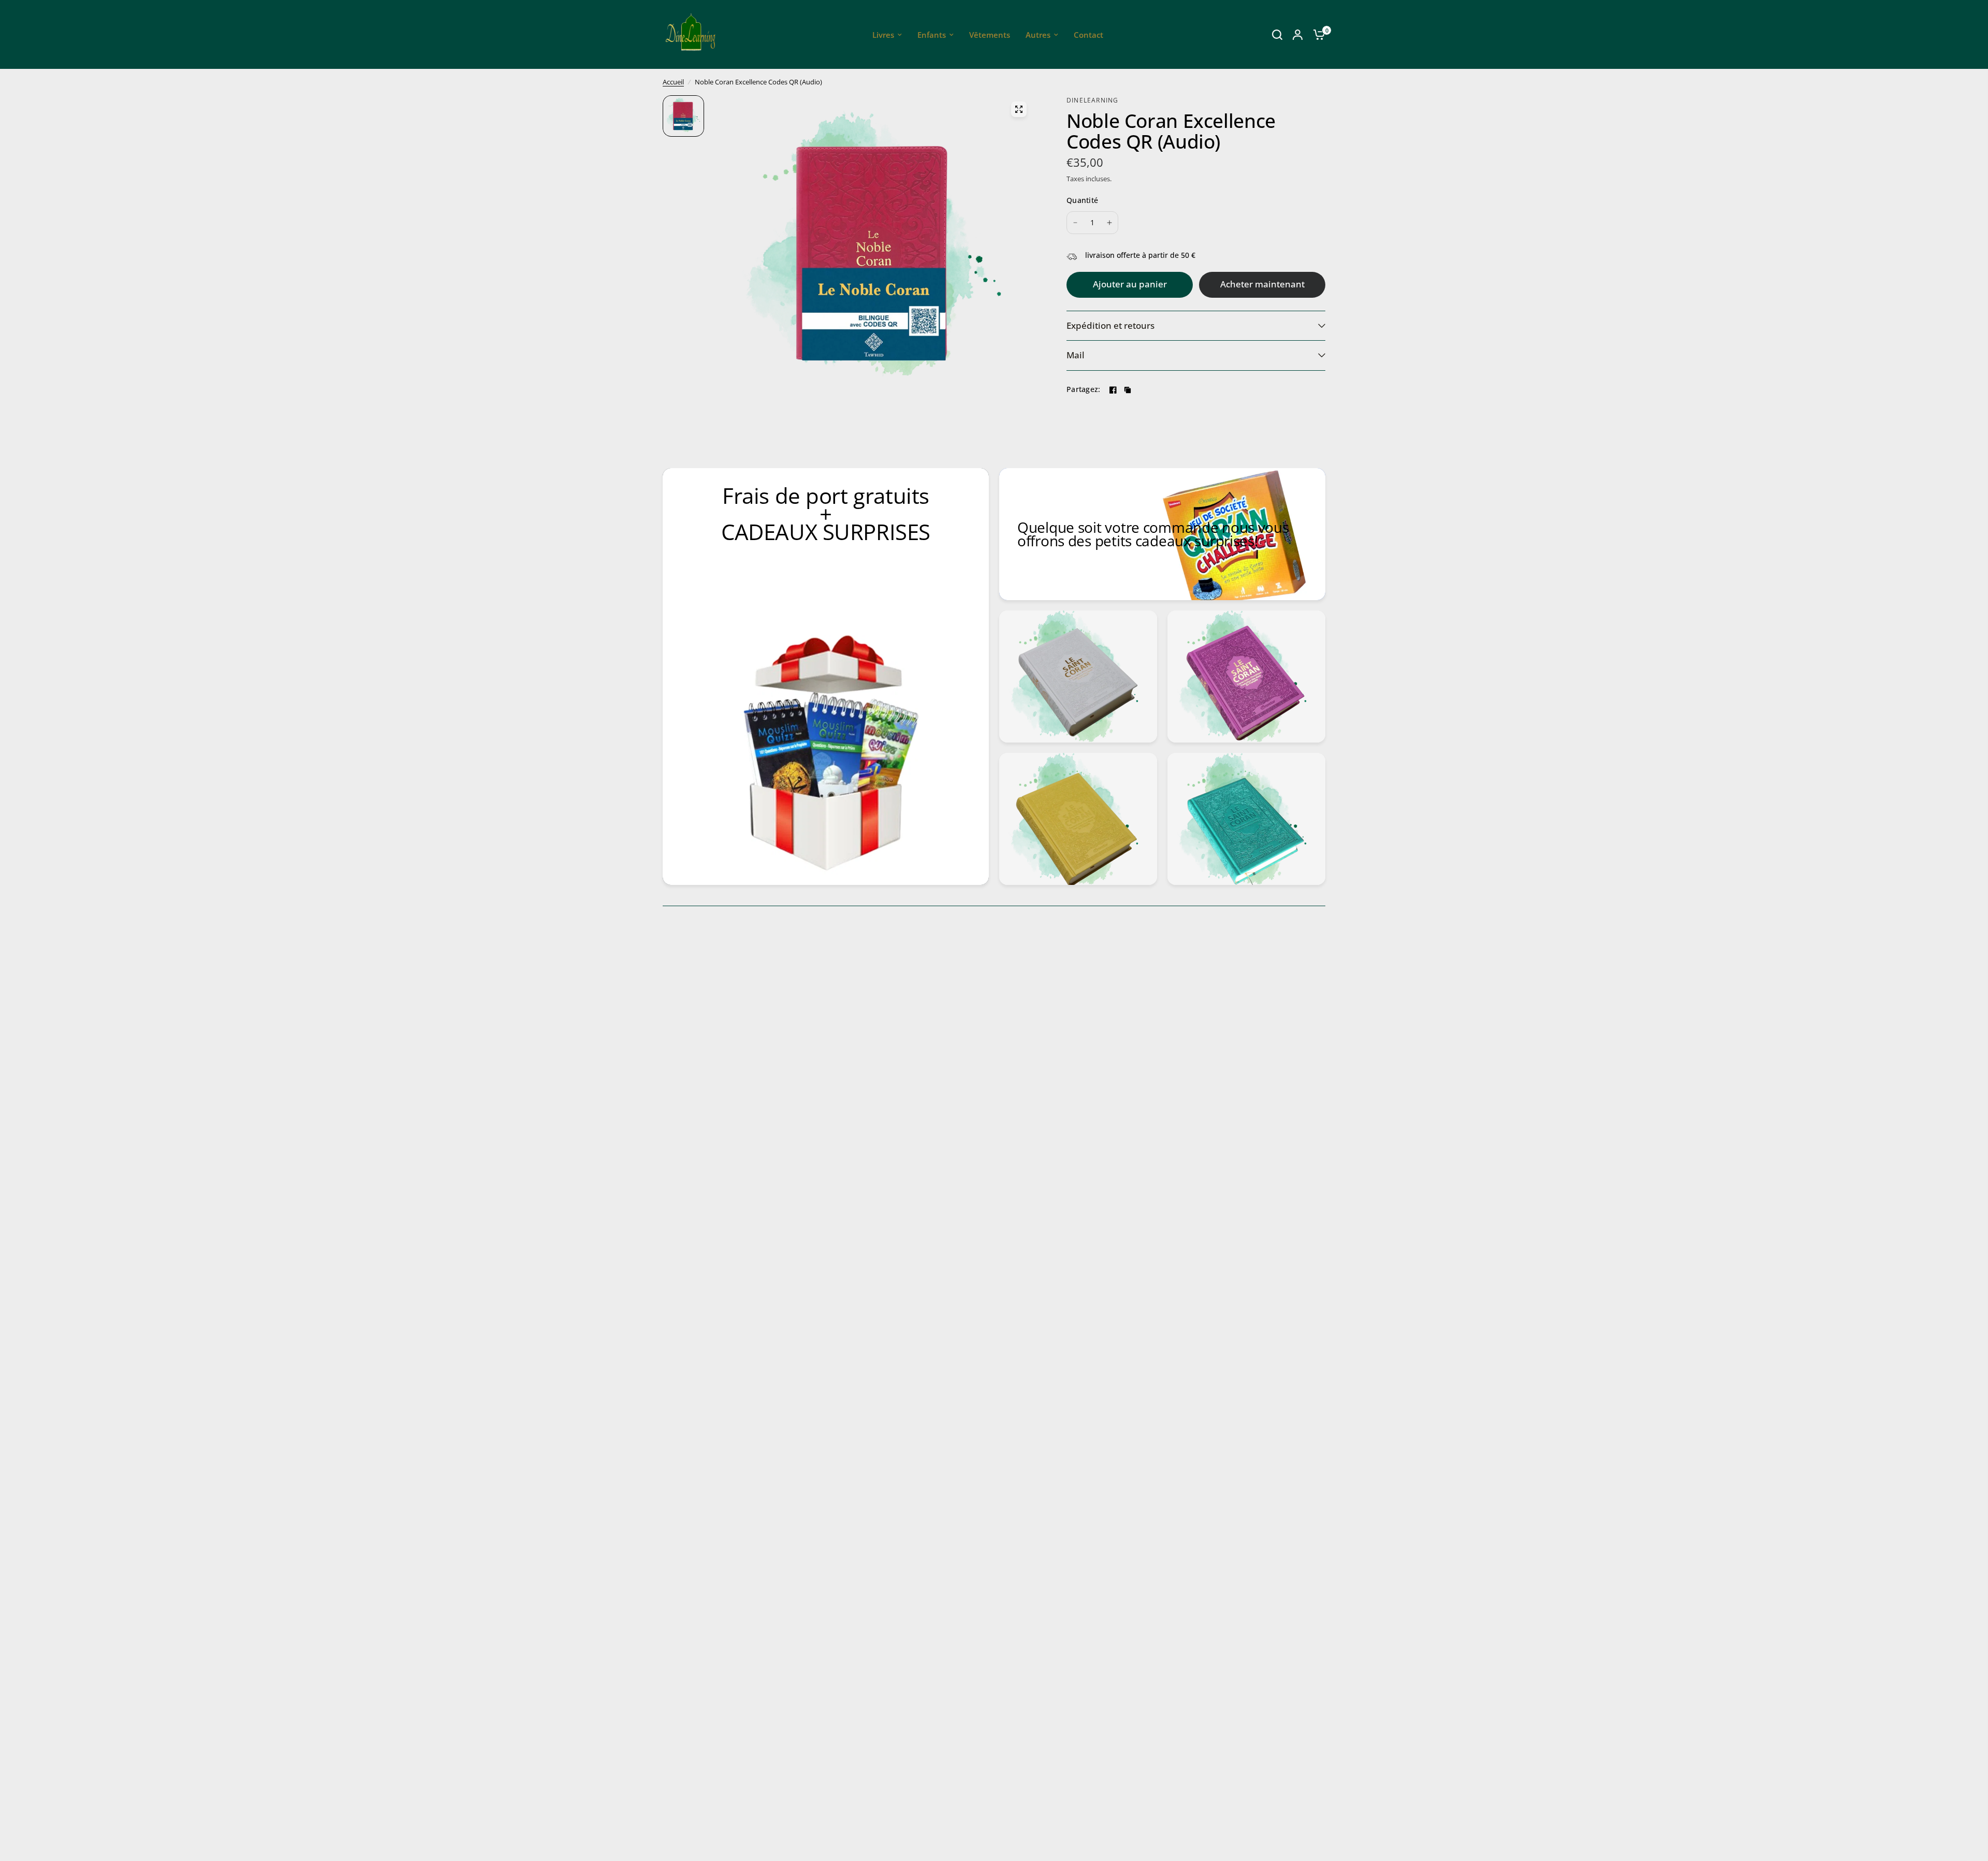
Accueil (673, 82)
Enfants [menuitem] (932, 35)
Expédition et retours (1110, 325)
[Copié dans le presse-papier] (1128, 390)
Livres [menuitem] (883, 35)
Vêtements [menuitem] (990, 35)
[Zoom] (1019, 109)
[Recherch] (1277, 34)
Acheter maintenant (1262, 284)
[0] (1317, 34)
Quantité (1082, 200)
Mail (1076, 355)
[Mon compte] (1298, 34)
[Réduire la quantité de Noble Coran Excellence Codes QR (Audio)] (1075, 223)
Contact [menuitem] (1088, 35)
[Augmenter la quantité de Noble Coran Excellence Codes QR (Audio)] (1109, 223)
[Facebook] (1113, 390)
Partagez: (1084, 389)
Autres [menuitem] (1038, 35)
